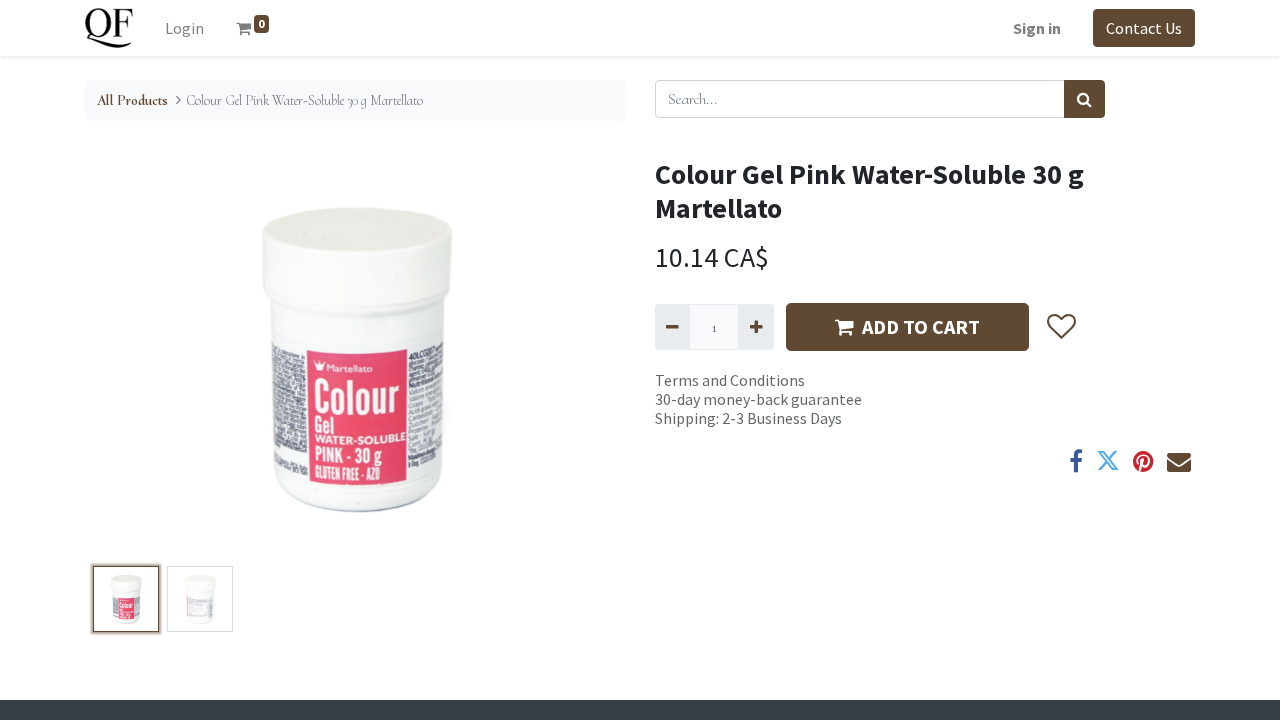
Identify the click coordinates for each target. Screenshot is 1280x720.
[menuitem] (184, 28)
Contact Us (1144, 28)
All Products (132, 100)
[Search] (1084, 99)
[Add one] (755, 327)
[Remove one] (672, 327)
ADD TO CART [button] (921, 326)
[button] (125, 358)
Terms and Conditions (730, 380)
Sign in (1037, 28)
